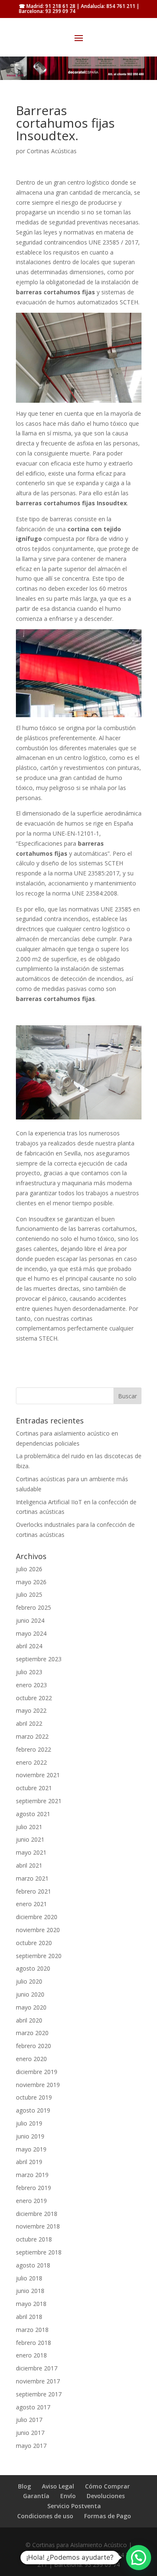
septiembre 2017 (39, 2394)
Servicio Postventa (74, 2506)
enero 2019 (31, 2201)
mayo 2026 (31, 1582)
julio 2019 (29, 2123)
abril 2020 (29, 2020)
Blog (24, 2486)
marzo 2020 (32, 2033)
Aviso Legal (58, 2486)
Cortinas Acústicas (52, 151)
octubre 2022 (34, 1698)
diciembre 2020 (37, 1917)
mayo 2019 (31, 2149)
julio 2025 (29, 1594)
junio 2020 (30, 1994)
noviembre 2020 (38, 1930)
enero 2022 (31, 1762)
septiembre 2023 (39, 1659)
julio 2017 (29, 2420)
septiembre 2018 (39, 2252)
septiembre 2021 (39, 1801)
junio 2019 (30, 2136)
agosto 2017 (33, 2407)
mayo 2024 (31, 1633)
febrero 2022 (33, 1749)
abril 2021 (29, 1865)
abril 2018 (29, 2317)
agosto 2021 (33, 1814)
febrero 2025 (33, 1607)
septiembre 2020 (39, 1956)
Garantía (36, 2496)
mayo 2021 (31, 1852)
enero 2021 (31, 1904)
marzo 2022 (32, 1736)
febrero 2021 (33, 1891)
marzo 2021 (32, 1878)
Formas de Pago (108, 2516)
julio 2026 (29, 1569)
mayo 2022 (31, 1710)
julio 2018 (29, 2278)
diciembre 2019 (37, 2072)
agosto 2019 (33, 2110)
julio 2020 (29, 1981)
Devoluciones (106, 2496)
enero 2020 (31, 2059)
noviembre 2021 (38, 1775)
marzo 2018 (32, 2330)
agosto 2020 (33, 1968)
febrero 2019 (33, 2188)
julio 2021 (29, 1827)
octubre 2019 (34, 2097)
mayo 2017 (31, 2446)
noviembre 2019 (38, 2085)
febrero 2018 (33, 2343)
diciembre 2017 (37, 2368)
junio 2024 (30, 1620)
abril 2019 (29, 2162)
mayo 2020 (31, 2007)
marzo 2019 (32, 2175)
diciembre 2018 (37, 2214)
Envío (68, 2496)
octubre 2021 (34, 1788)
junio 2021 (30, 1839)
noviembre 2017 (38, 2381)
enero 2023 (31, 1685)
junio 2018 (30, 2291)
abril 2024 (29, 1646)
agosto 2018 (33, 2265)
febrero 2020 (33, 2046)
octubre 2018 (34, 2239)
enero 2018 (31, 2355)
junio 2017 (30, 2433)
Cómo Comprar (107, 2486)
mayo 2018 (31, 2304)
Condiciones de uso (45, 2516)
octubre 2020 (34, 1943)
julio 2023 (29, 1672)
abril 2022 (29, 1723)
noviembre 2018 (38, 2226)
